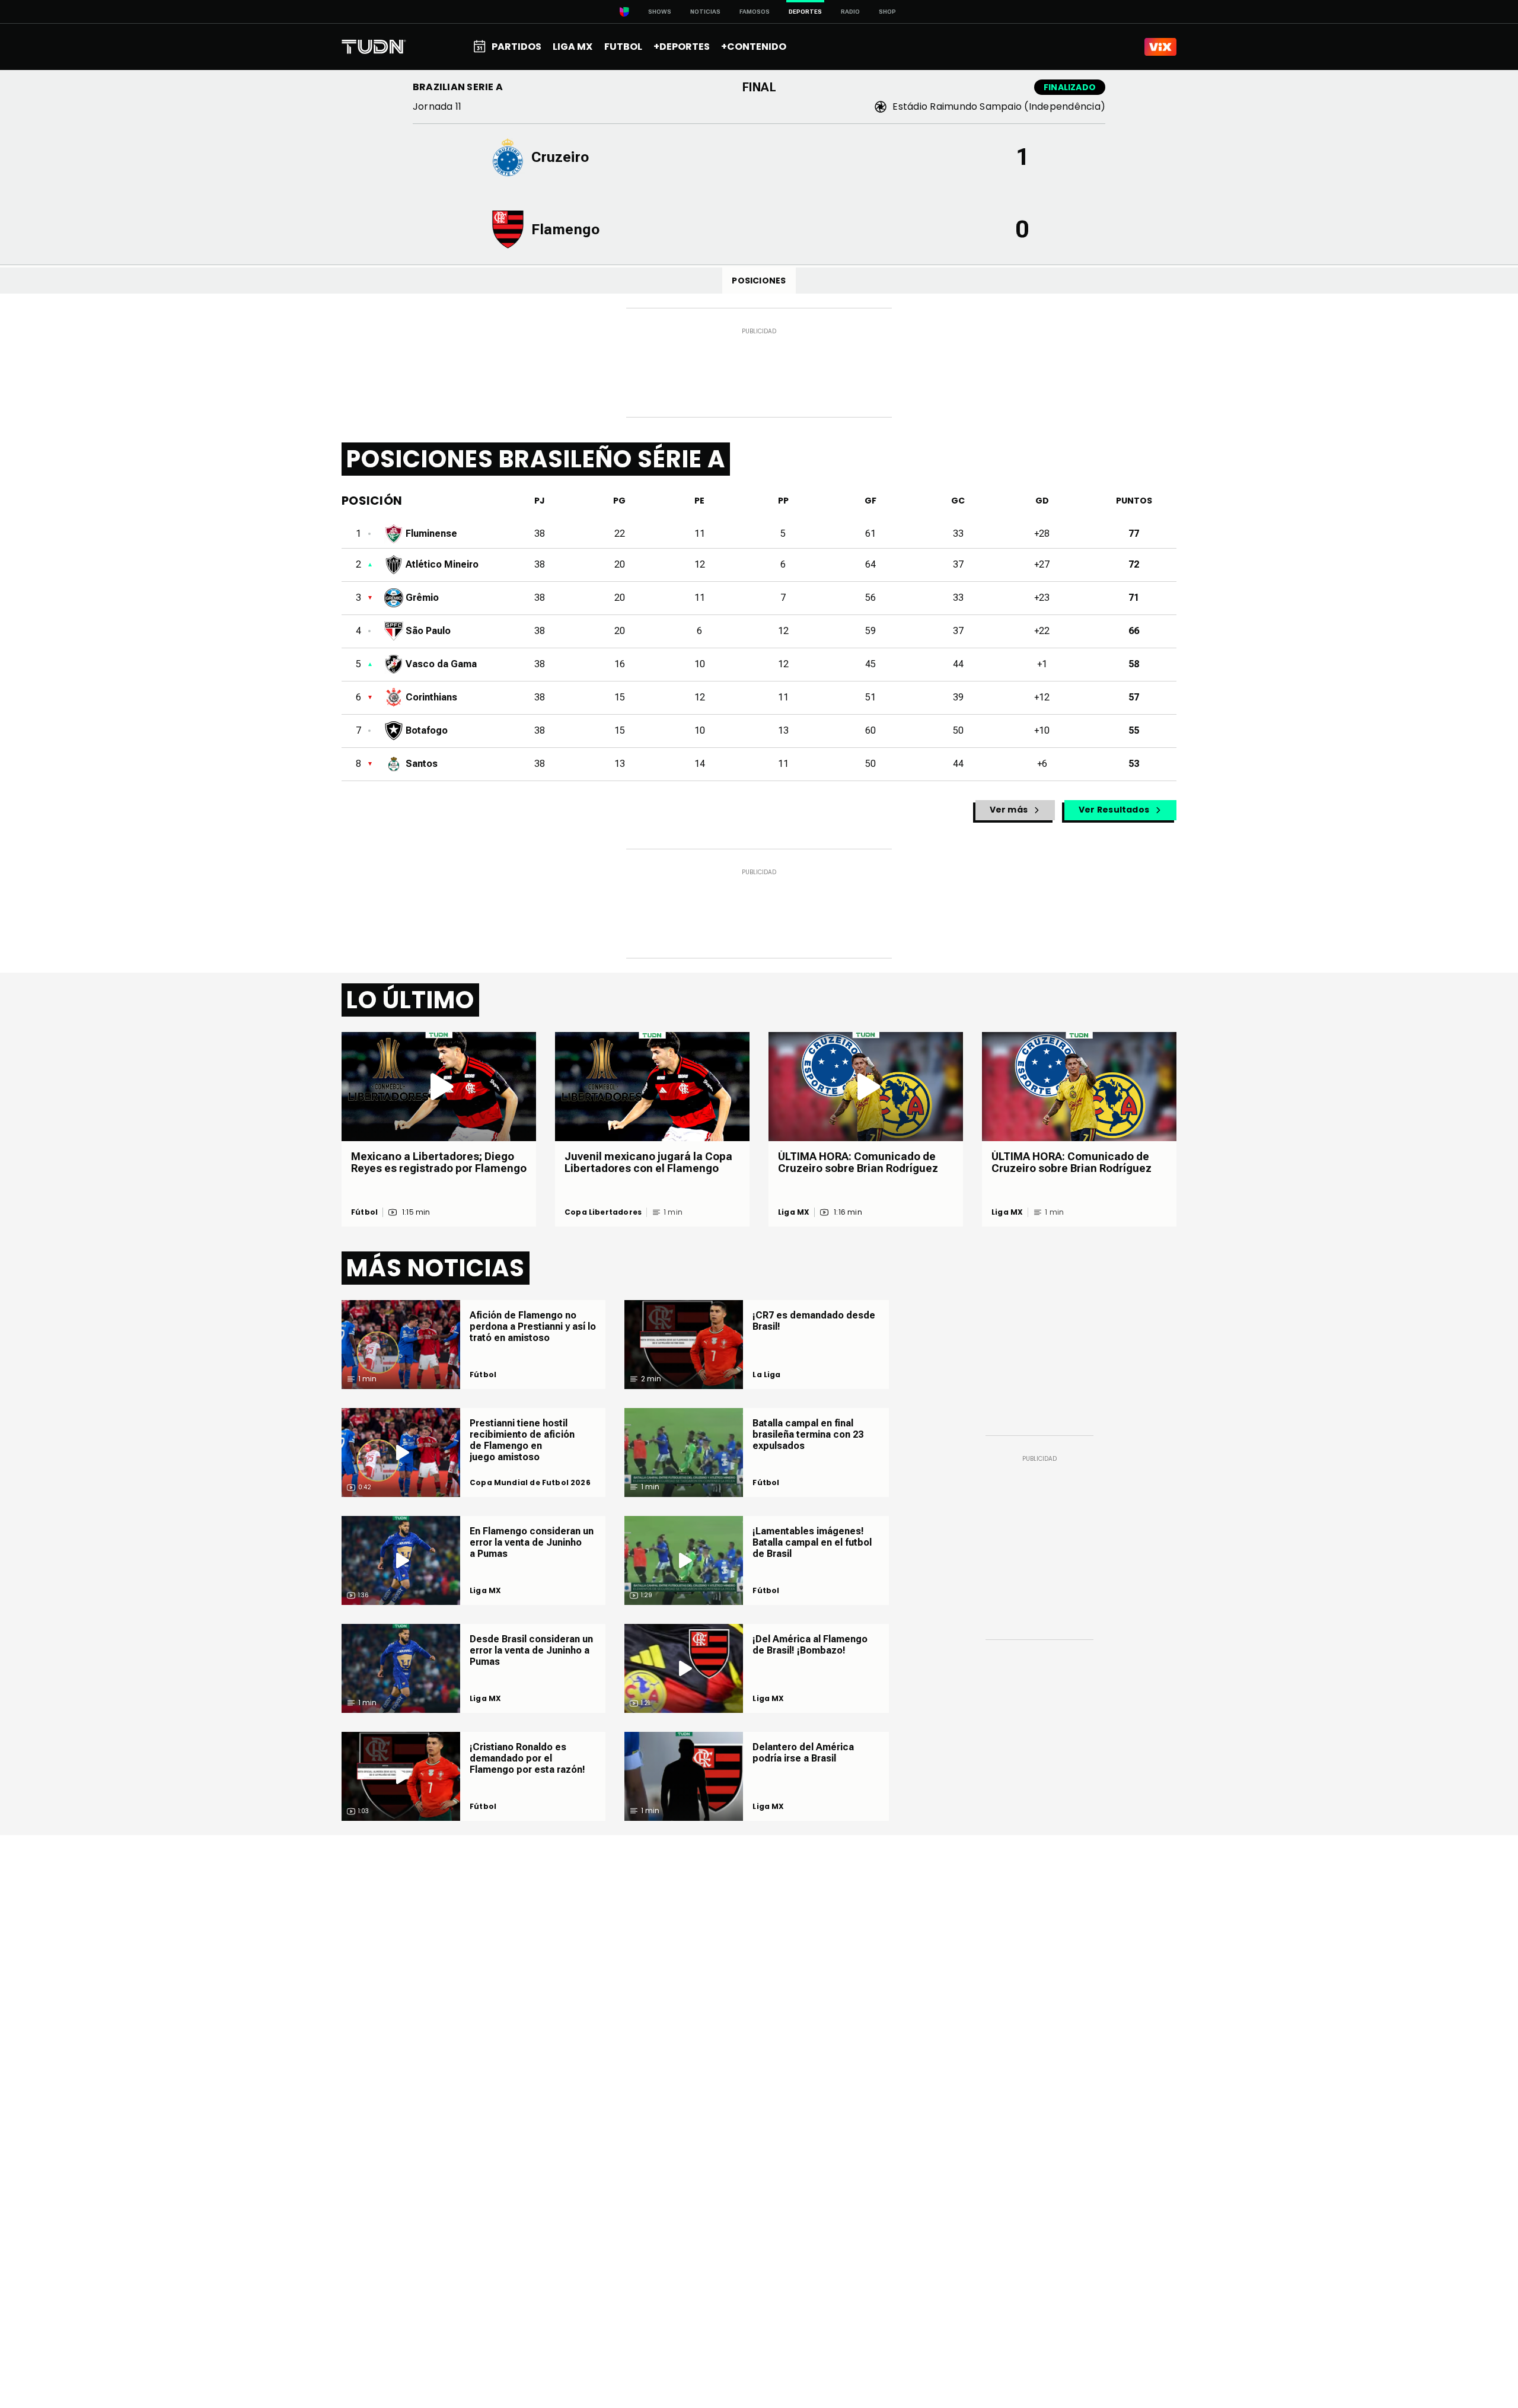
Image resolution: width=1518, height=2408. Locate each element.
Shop (887, 12)
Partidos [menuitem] (516, 47)
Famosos (755, 12)
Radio (850, 12)
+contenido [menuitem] (754, 47)
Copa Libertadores (603, 1212)
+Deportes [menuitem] (682, 47)
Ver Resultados (1114, 810)
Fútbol (364, 1212)
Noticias (705, 12)
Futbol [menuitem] (623, 47)
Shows (660, 12)
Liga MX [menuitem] (573, 47)
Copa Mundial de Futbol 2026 (530, 1483)
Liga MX (794, 1212)
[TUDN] (374, 47)
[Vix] (1160, 47)
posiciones (759, 281)
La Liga (766, 1375)
